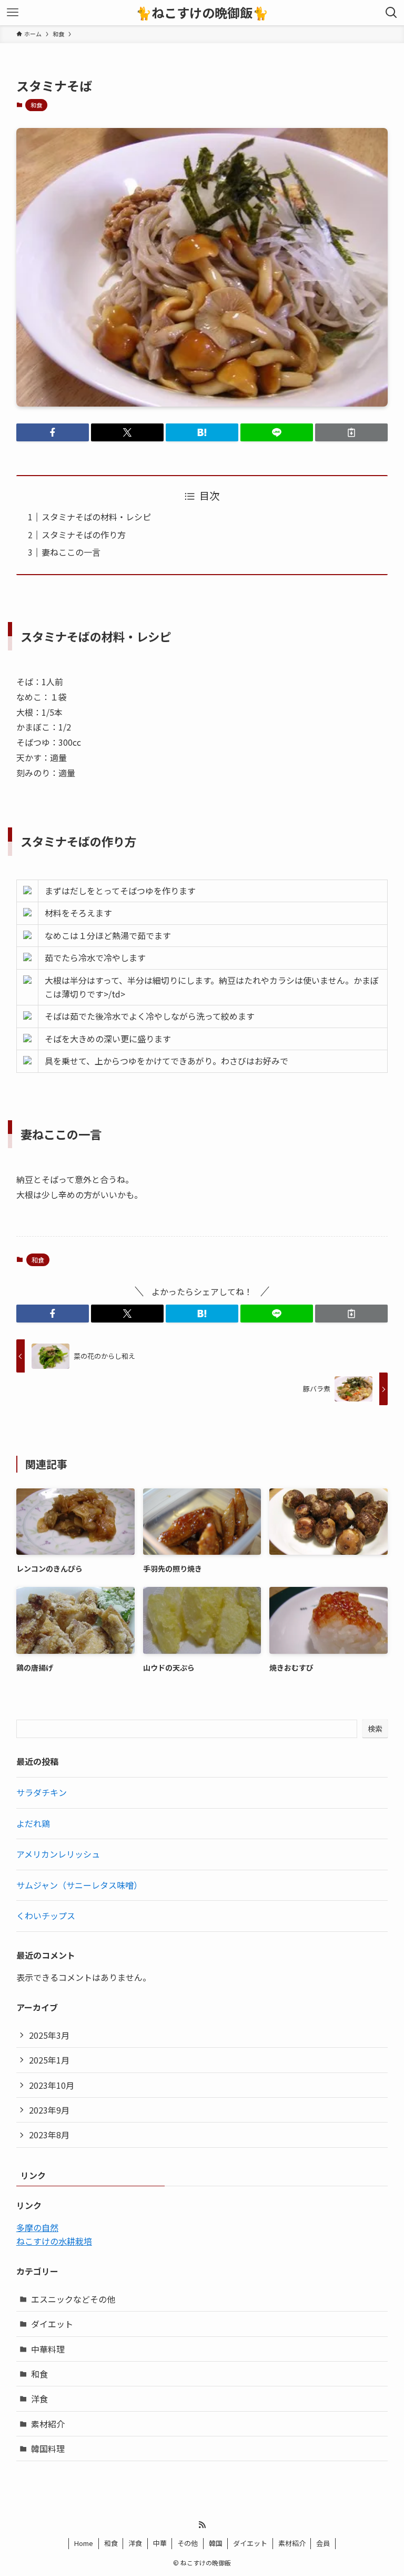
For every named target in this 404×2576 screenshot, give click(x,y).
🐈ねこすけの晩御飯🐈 (202, 13)
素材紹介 (48, 2424)
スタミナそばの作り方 (84, 535)
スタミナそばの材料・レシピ (96, 517)
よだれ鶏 (33, 1823)
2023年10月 (52, 2085)
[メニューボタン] (13, 13)
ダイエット (52, 2324)
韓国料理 (48, 2449)
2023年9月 (49, 2110)
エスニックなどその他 (73, 2299)
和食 (36, 105)
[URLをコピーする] (351, 432)
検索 (375, 1729)
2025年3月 (49, 2035)
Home (84, 2543)
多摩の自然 (37, 2227)
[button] (53, 432)
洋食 (39, 2399)
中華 (160, 2543)
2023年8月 (49, 2135)
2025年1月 (49, 2060)
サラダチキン (42, 1792)
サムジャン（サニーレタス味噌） (79, 1885)
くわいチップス (46, 1916)
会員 (323, 2543)
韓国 (216, 2543)
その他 (188, 2543)
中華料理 (48, 2349)
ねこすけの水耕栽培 (54, 2241)
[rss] (202, 2525)
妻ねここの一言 (71, 552)
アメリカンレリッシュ (58, 1854)
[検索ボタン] (391, 13)
